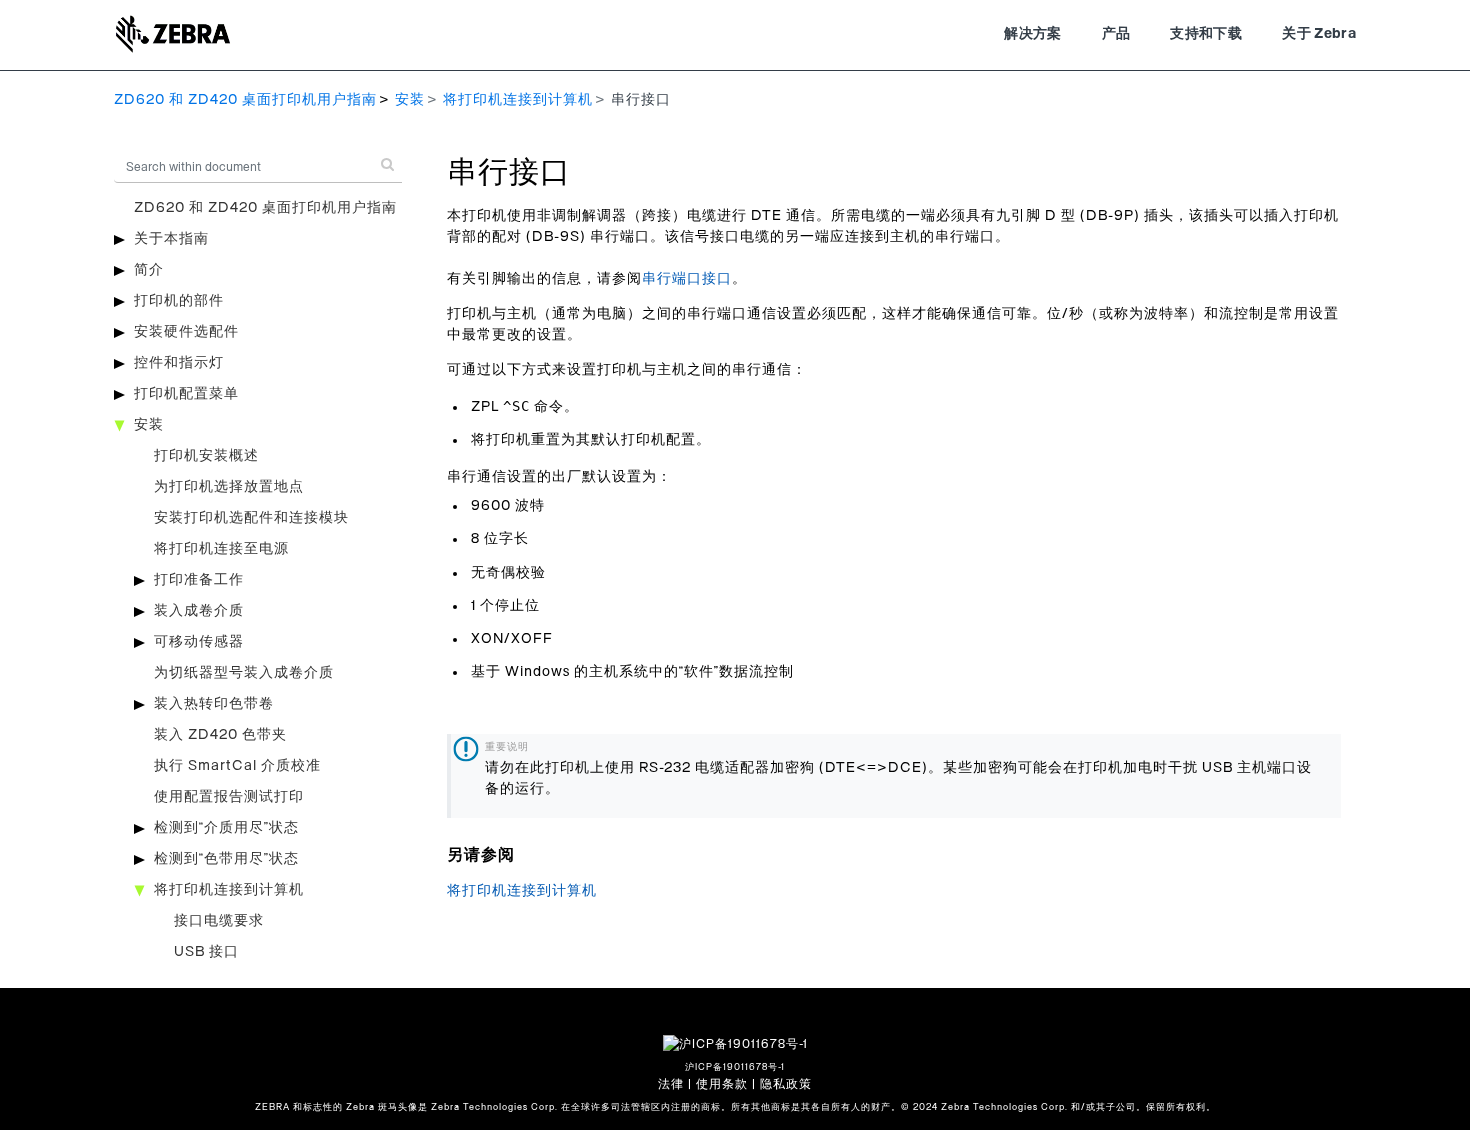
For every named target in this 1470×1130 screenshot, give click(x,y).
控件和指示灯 (179, 363)
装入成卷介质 (199, 611)
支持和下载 (1206, 34)
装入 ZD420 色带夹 (220, 735)
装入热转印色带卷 (214, 704)
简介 (149, 270)
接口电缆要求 (219, 921)
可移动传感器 (199, 642)
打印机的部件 (179, 301)
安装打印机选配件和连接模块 (251, 518)
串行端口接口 (687, 279)
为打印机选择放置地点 (229, 487)
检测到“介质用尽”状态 (226, 828)
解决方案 (1032, 34)
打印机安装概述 (206, 456)
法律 (671, 1084)
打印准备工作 (199, 580)
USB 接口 (206, 952)
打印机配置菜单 (186, 394)
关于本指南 (171, 239)
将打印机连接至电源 (221, 549)
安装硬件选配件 (186, 332)
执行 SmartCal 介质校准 (237, 766)
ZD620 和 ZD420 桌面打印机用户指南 (245, 100)
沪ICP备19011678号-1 (735, 1067)
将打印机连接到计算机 (518, 100)
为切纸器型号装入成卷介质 (244, 673)
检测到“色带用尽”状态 (226, 859)
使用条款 (722, 1084)
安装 (410, 100)
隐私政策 (786, 1084)
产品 (1116, 34)
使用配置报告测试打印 (229, 797)
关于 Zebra (1319, 34)
